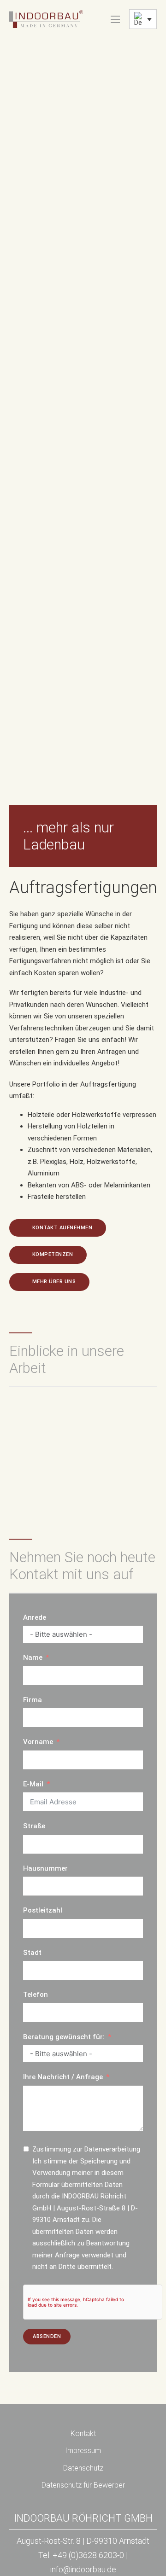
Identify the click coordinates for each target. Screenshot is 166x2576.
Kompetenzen (53, 1254)
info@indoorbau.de (83, 2569)
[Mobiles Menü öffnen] (115, 19)
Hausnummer (45, 1868)
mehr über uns (54, 1282)
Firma (33, 1700)
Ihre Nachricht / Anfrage (63, 2077)
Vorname (38, 1742)
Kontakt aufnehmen (62, 1228)
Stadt (32, 1953)
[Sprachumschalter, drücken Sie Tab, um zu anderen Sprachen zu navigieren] (143, 19)
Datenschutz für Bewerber (83, 2485)
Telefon (36, 1995)
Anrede (35, 1617)
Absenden (47, 2336)
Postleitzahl (43, 1910)
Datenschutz (83, 2468)
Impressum (83, 2451)
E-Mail (33, 1784)
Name (33, 1657)
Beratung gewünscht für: (64, 2037)
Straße (34, 1826)
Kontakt (83, 2434)
